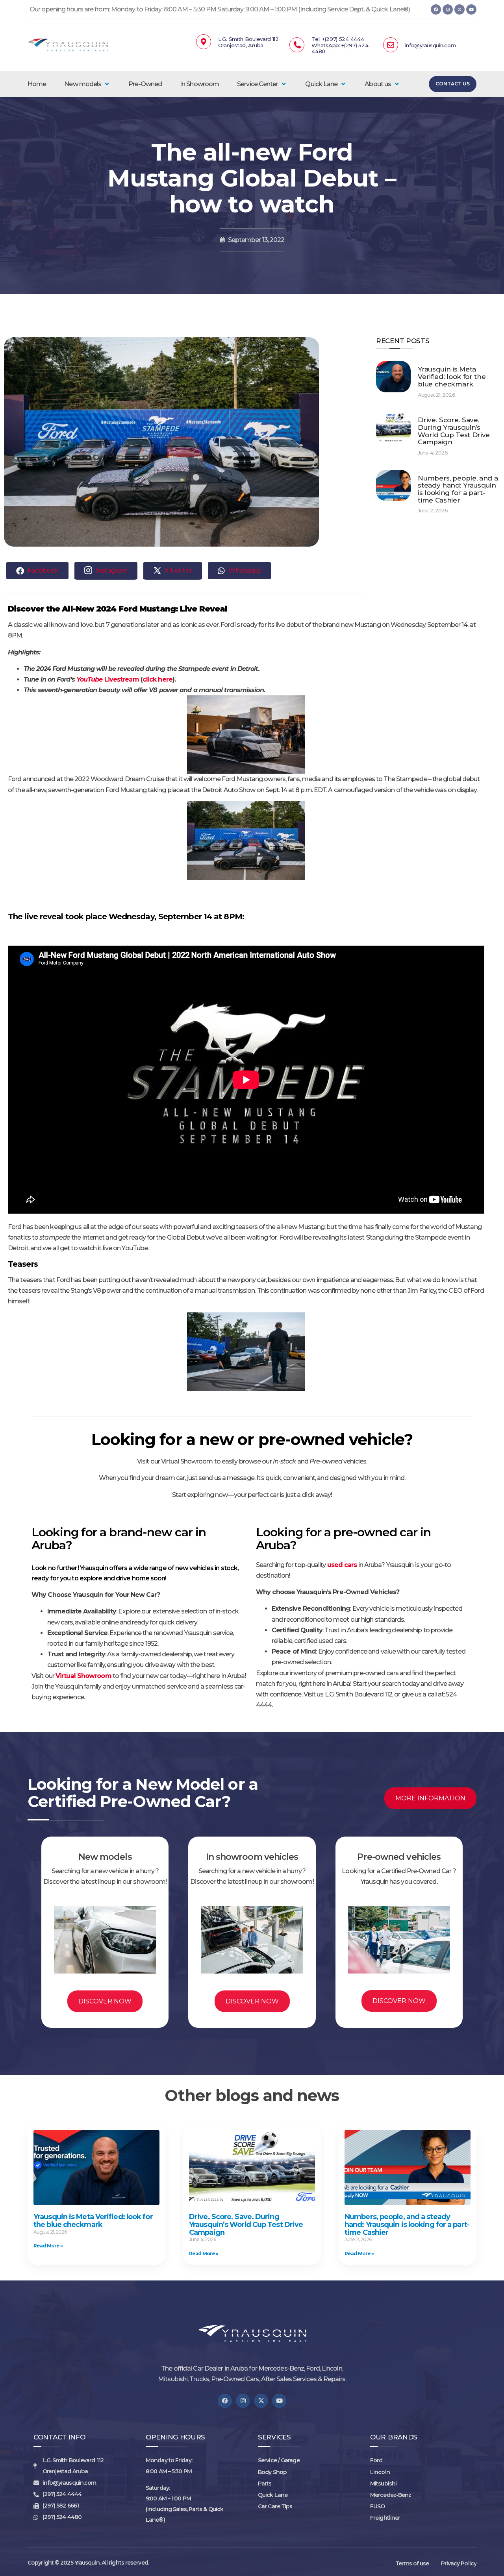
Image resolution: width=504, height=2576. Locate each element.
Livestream (121, 679)
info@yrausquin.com (431, 45)
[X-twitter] (460, 9)
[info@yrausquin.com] (391, 45)
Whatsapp (244, 570)
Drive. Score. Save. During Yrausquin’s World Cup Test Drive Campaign (454, 431)
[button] (87, 84)
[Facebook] (436, 9)
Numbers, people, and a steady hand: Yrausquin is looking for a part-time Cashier (458, 489)
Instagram (111, 570)
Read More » (48, 2246)
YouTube (90, 679)
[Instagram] (448, 9)
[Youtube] (471, 9)
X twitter (178, 570)
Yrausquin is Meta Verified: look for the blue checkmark (452, 376)
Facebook (42, 570)
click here (157, 679)
